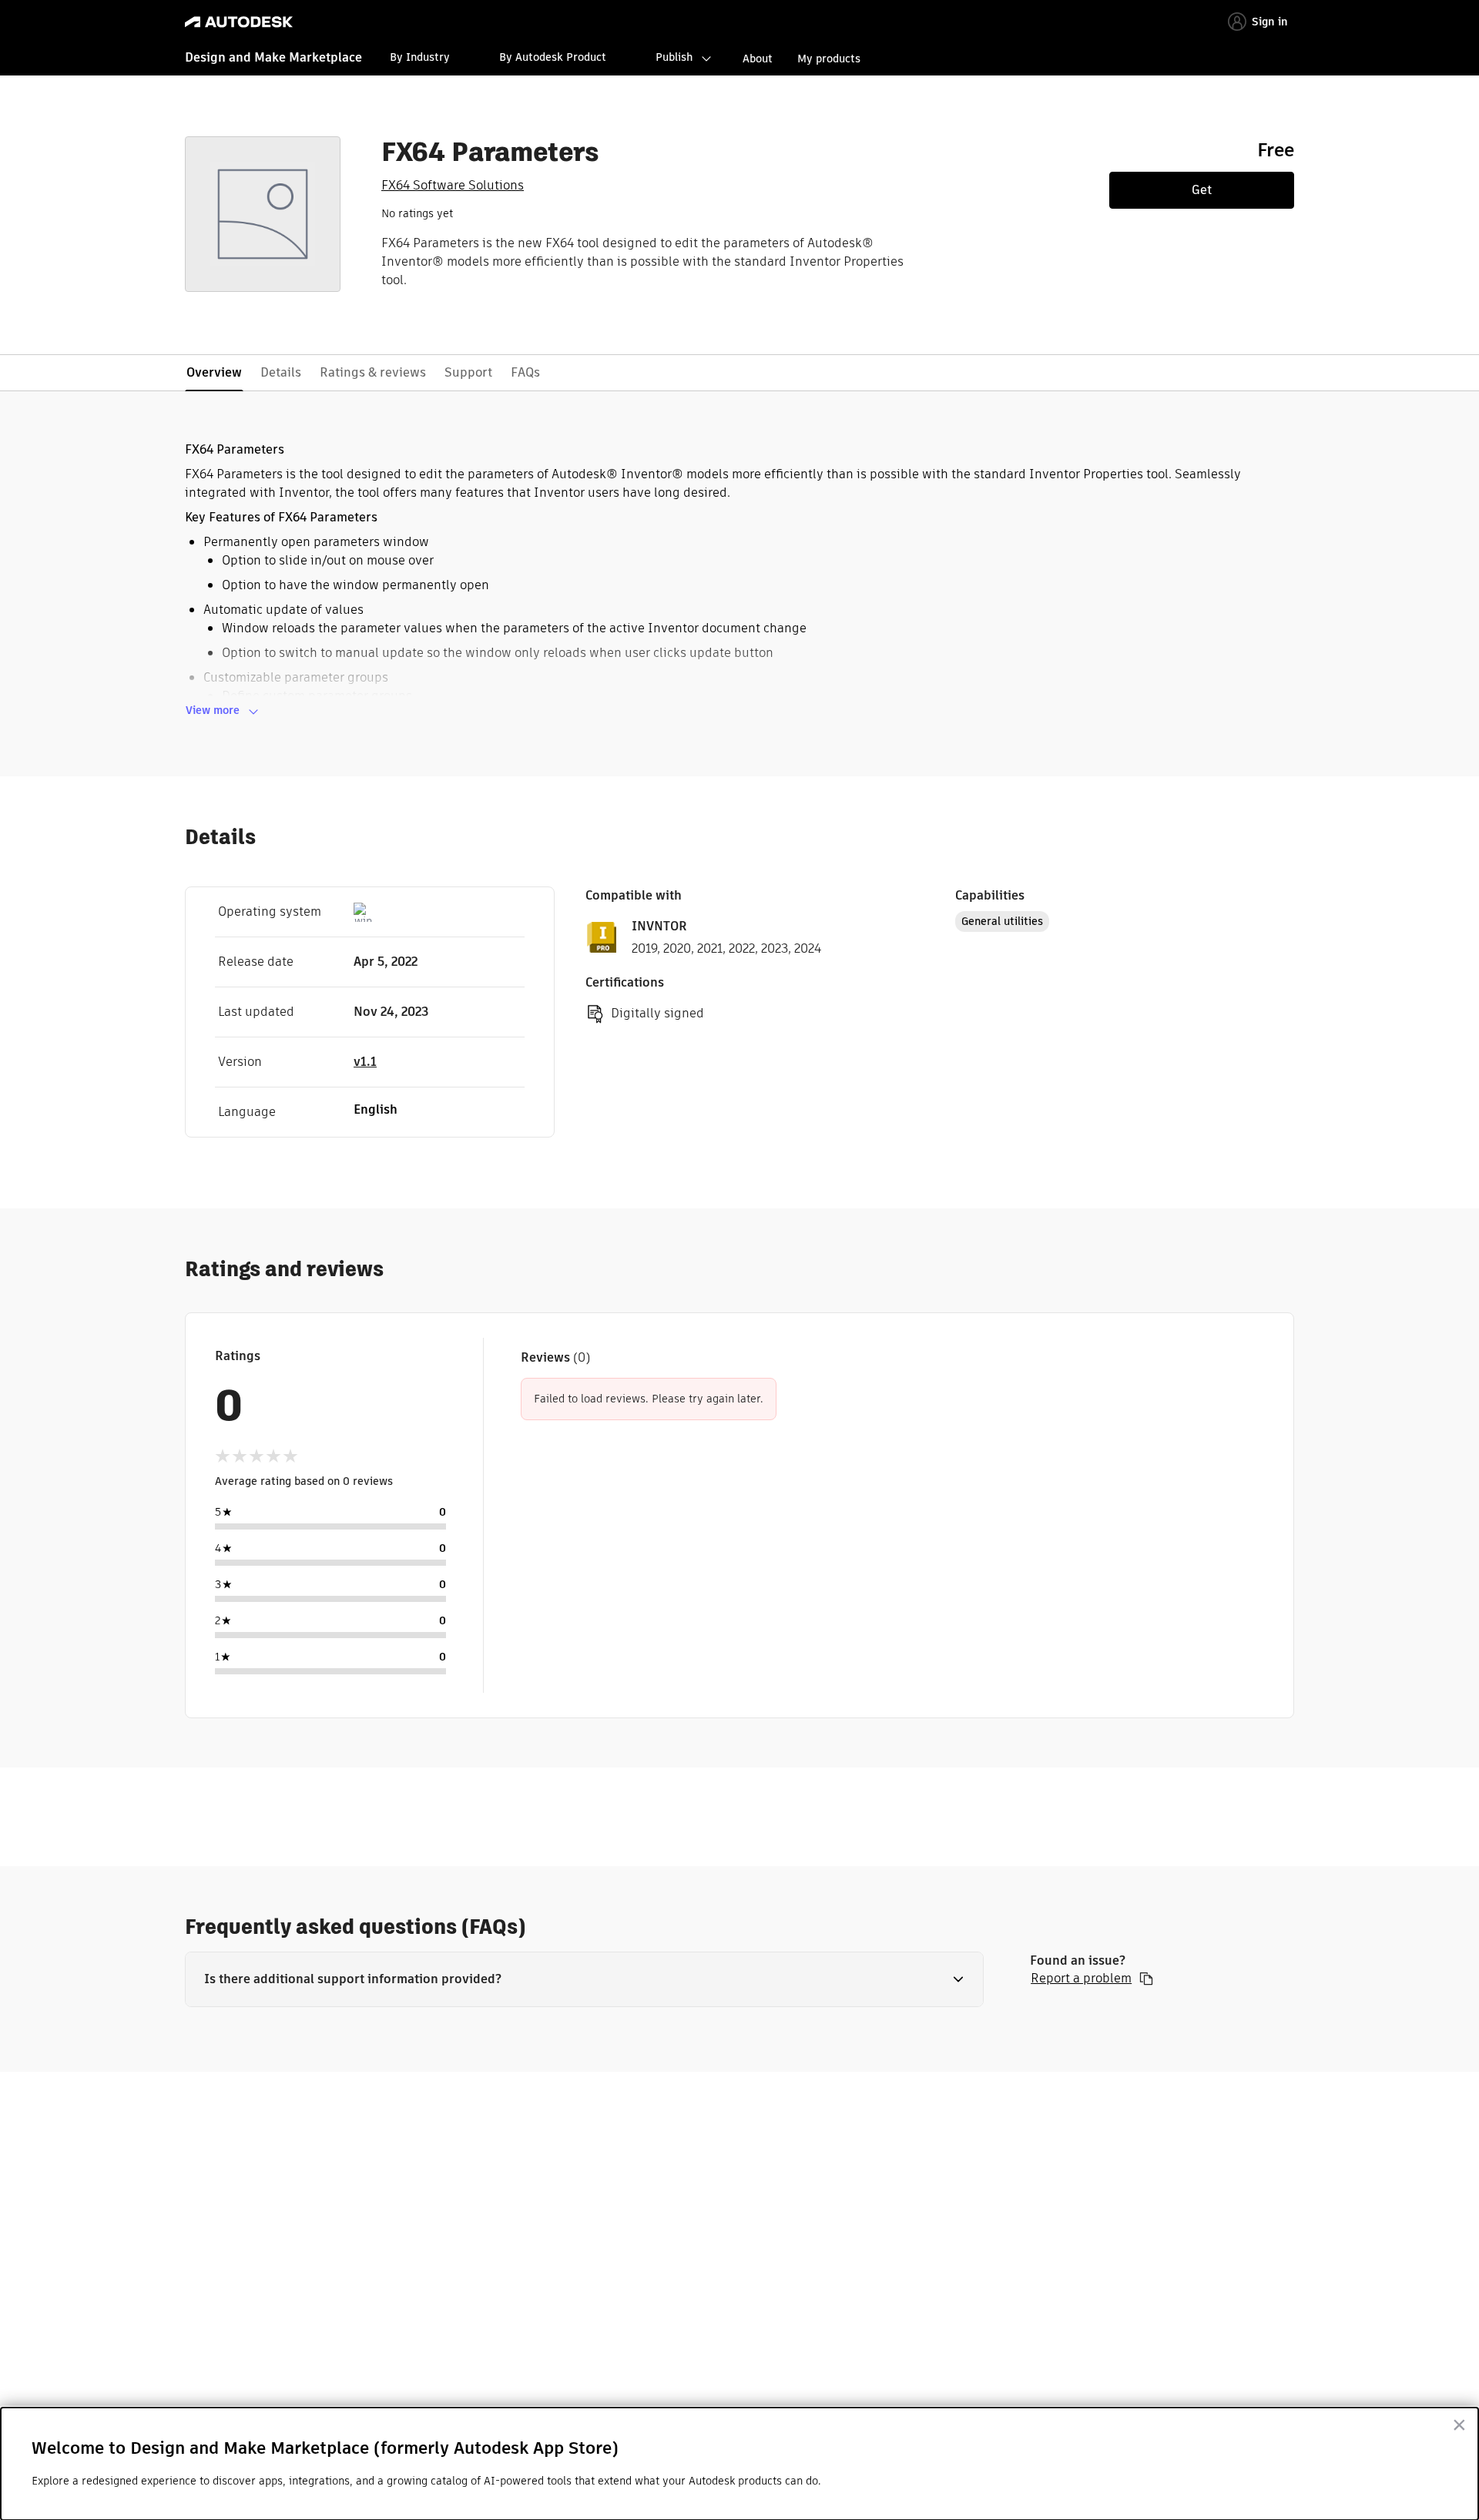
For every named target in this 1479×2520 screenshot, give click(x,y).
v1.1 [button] (365, 1062)
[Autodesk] (239, 22)
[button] (584, 1979)
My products (829, 59)
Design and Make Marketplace (273, 57)
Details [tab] (281, 372)
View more (213, 710)
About (758, 59)
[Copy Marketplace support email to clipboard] (1146, 1979)
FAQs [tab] (525, 372)
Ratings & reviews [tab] (373, 372)
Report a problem (1081, 1979)
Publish (674, 57)
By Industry (420, 57)
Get (1202, 190)
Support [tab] (468, 372)
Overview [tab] (214, 372)
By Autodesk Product (553, 57)
